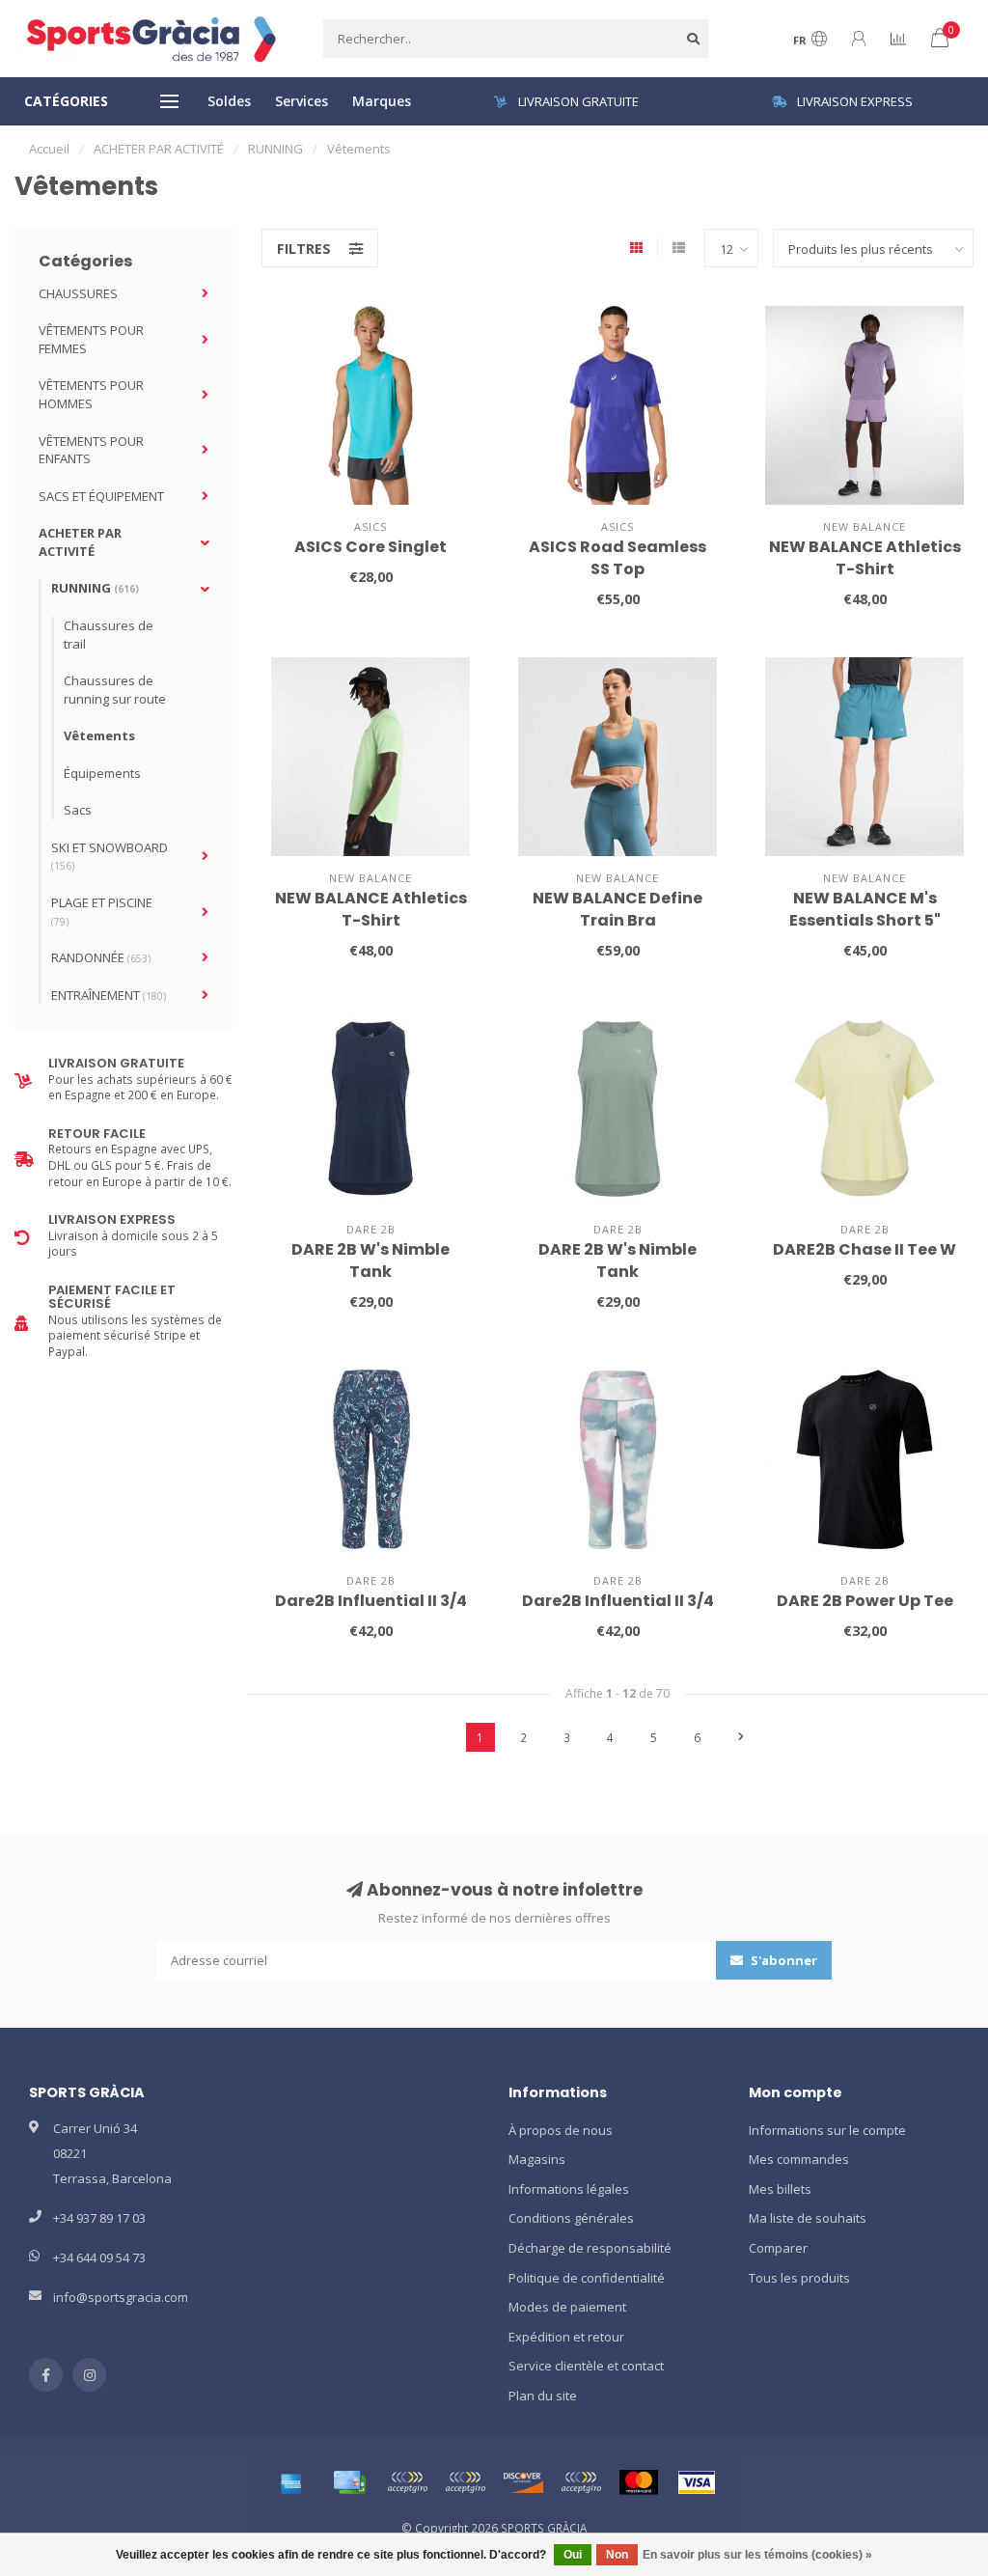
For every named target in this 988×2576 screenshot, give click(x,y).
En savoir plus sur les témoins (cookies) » (757, 2555)
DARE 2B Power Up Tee (865, 1601)
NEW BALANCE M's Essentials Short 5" (865, 909)
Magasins (537, 2159)
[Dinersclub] (465, 2482)
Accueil (49, 149)
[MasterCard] (639, 2482)
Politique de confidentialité (587, 2278)
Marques (382, 101)
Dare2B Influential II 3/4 (371, 1601)
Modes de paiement (567, 2307)
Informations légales (569, 2189)
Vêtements (99, 735)
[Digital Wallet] (407, 2482)
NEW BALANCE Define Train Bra (617, 909)
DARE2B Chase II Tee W (864, 1249)
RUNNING (95, 588)
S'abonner (782, 1960)
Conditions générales (571, 2218)
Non (617, 2555)
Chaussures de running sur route (115, 690)
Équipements (102, 773)
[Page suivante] (741, 1737)
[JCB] (581, 2482)
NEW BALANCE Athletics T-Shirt (865, 558)
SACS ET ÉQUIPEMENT (101, 496)
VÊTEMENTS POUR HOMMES (91, 394)
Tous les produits (799, 2278)
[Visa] (697, 2482)
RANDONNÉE (101, 957)
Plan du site (543, 2396)
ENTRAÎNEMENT (109, 995)
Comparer (778, 2248)
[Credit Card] (349, 2482)
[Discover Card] (523, 2482)
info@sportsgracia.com (121, 2297)
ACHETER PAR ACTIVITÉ (80, 542)
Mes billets (780, 2189)
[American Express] (291, 2482)
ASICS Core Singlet (370, 547)
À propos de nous (561, 2130)
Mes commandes (799, 2159)
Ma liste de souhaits (808, 2218)
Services (302, 101)
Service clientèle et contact (586, 2366)
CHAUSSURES (78, 293)
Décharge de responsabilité (590, 2248)
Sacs (78, 810)
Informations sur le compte (827, 2130)
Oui (573, 2555)
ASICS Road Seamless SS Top (617, 558)
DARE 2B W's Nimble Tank (370, 1260)
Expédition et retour (566, 2337)
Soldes (229, 101)
